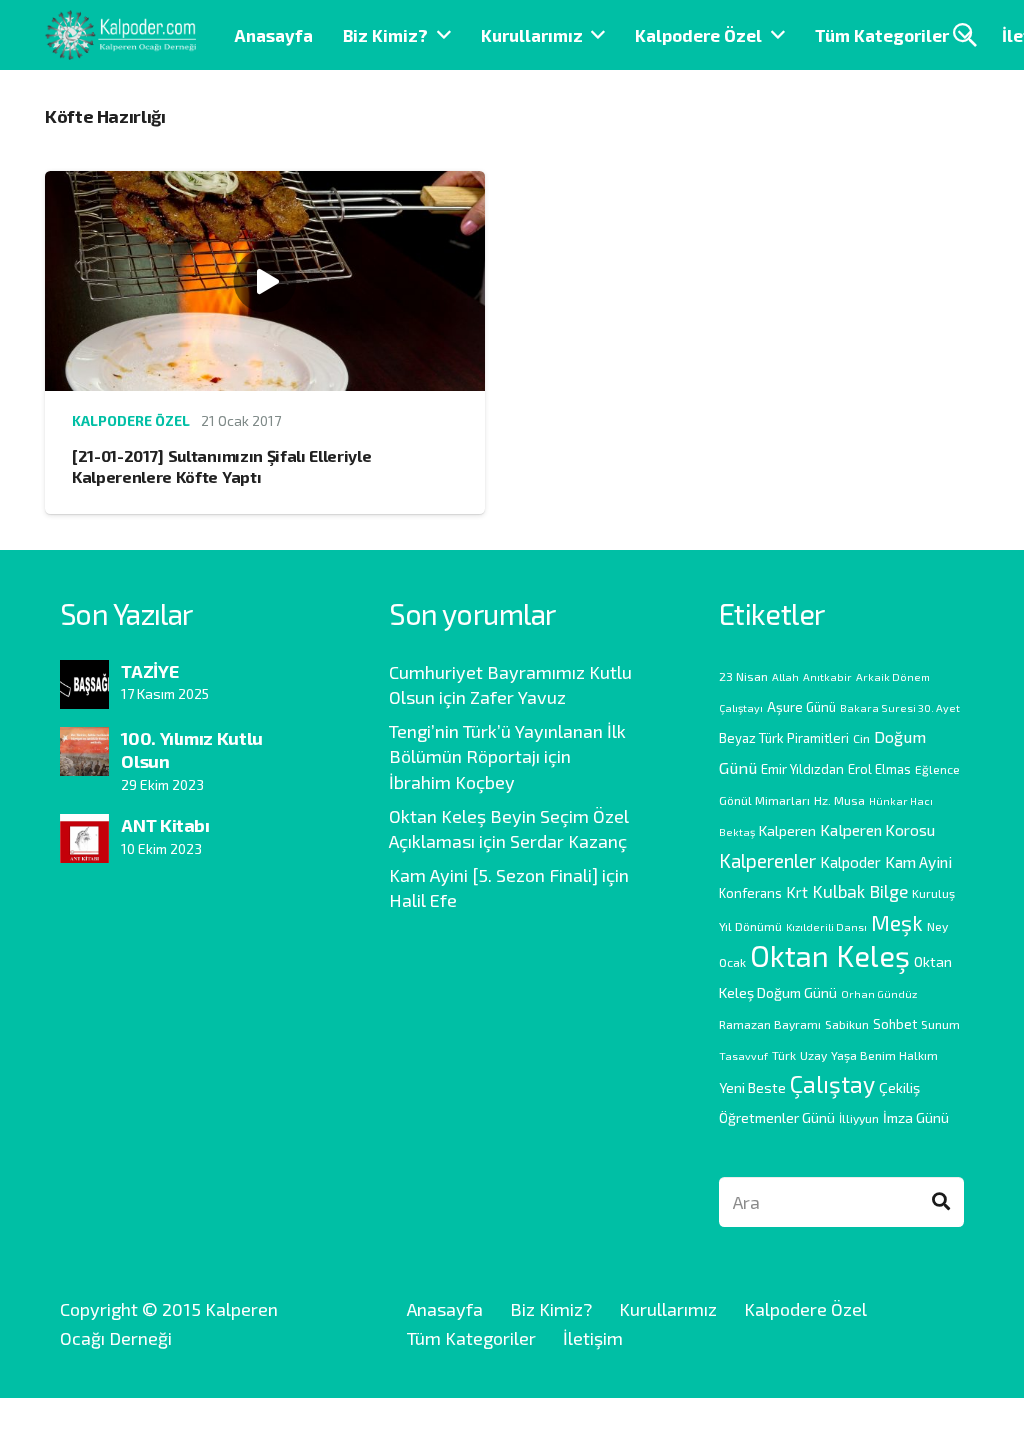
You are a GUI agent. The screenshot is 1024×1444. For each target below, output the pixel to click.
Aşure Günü (801, 707)
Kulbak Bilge (860, 891)
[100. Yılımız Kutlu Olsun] (84, 741)
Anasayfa (445, 1309)
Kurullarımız (668, 1309)
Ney (937, 926)
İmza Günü (916, 1117)
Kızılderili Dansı (826, 926)
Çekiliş (899, 1087)
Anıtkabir (827, 676)
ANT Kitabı (165, 825)
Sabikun (847, 1024)
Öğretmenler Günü (777, 1117)
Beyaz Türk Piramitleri (784, 738)
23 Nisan (743, 676)
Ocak (732, 962)
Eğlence (937, 769)
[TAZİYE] (84, 674)
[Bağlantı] (120, 35)
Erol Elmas (879, 769)
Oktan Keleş (830, 955)
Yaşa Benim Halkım (884, 1055)
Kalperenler (767, 860)
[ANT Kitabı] (84, 828)
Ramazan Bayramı (770, 1024)
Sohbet (895, 1024)
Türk (784, 1055)
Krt (797, 892)
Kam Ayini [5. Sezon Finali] (493, 875)
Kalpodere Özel (131, 420)
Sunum (940, 1024)
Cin (861, 738)
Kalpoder (850, 862)
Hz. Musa (839, 800)
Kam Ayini (918, 861)
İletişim (593, 1338)
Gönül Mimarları (764, 800)
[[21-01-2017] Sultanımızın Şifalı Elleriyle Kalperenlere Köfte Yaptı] (265, 185)
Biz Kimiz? (551, 1309)
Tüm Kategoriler (471, 1338)
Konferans (750, 893)
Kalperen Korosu (877, 829)
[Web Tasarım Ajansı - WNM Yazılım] (512, 1421)
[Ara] (941, 1202)
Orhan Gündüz (879, 993)
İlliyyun (859, 1118)
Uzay (813, 1055)
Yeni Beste (752, 1087)
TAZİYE (149, 671)
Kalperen (787, 830)
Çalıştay (832, 1084)
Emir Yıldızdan (802, 769)
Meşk (897, 922)
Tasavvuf (743, 1055)
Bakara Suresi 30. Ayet (900, 707)
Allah (785, 676)
